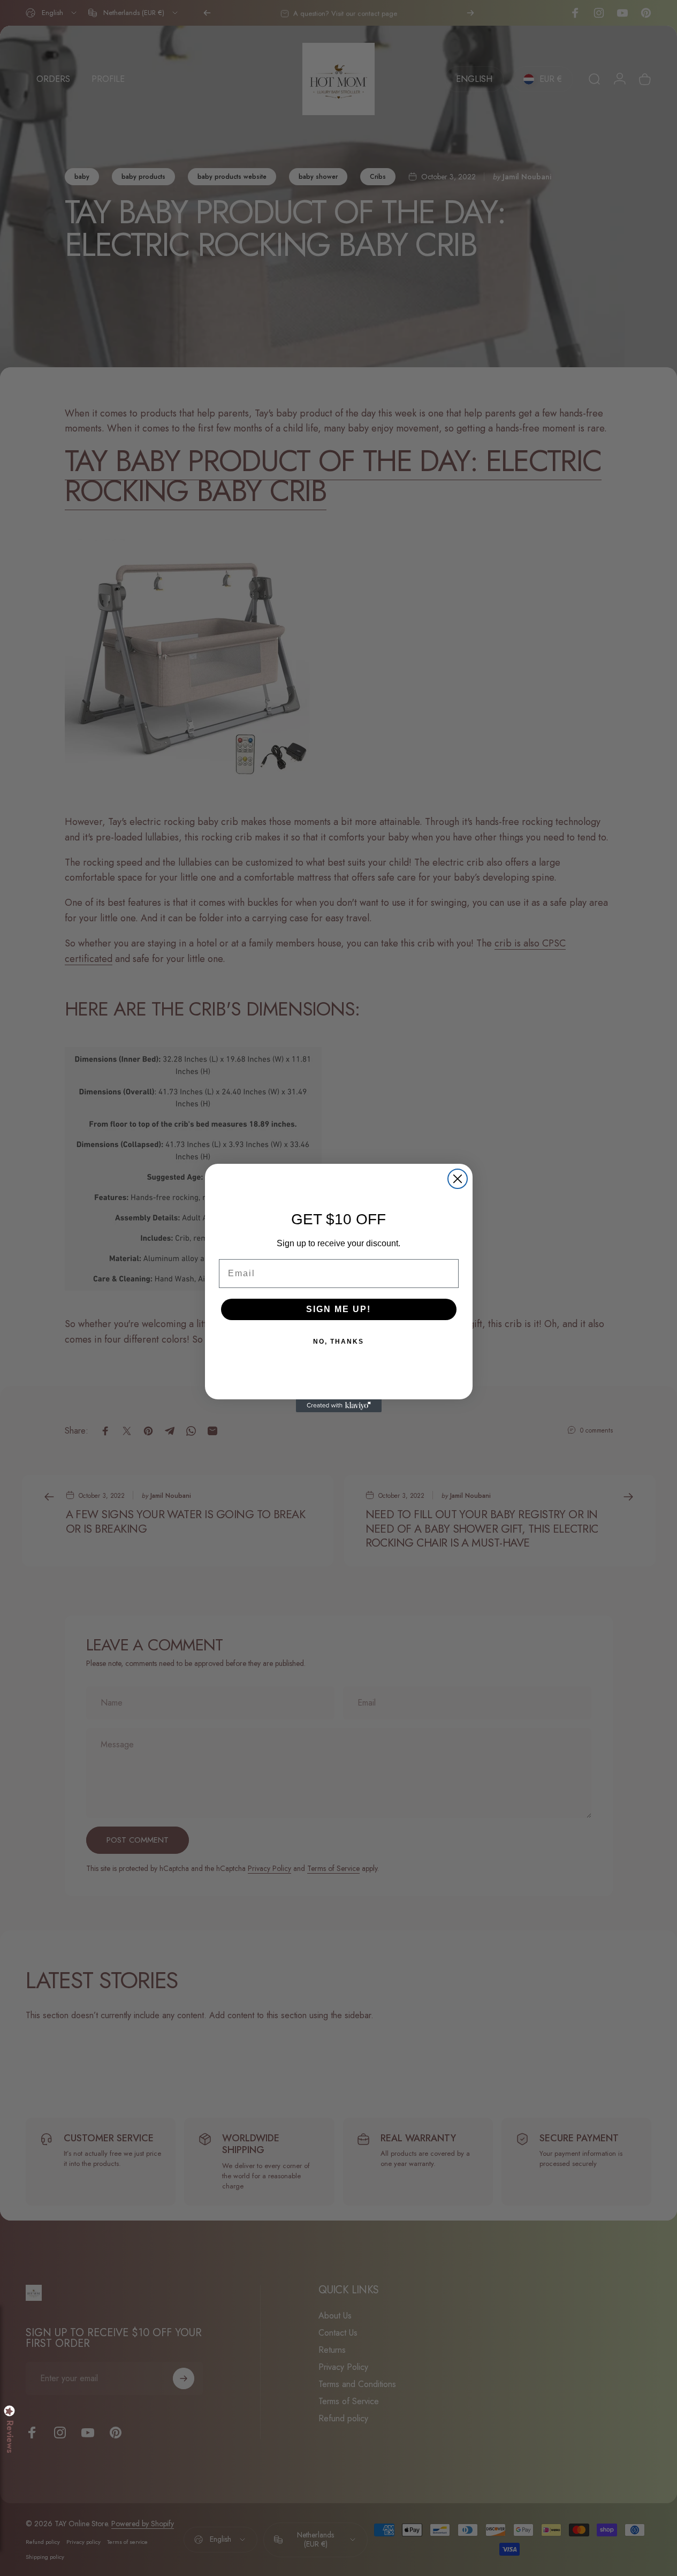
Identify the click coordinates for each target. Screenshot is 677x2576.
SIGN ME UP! (338, 1309)
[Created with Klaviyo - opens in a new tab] (339, 1406)
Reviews (10, 2437)
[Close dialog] (458, 1179)
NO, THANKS (338, 1342)
